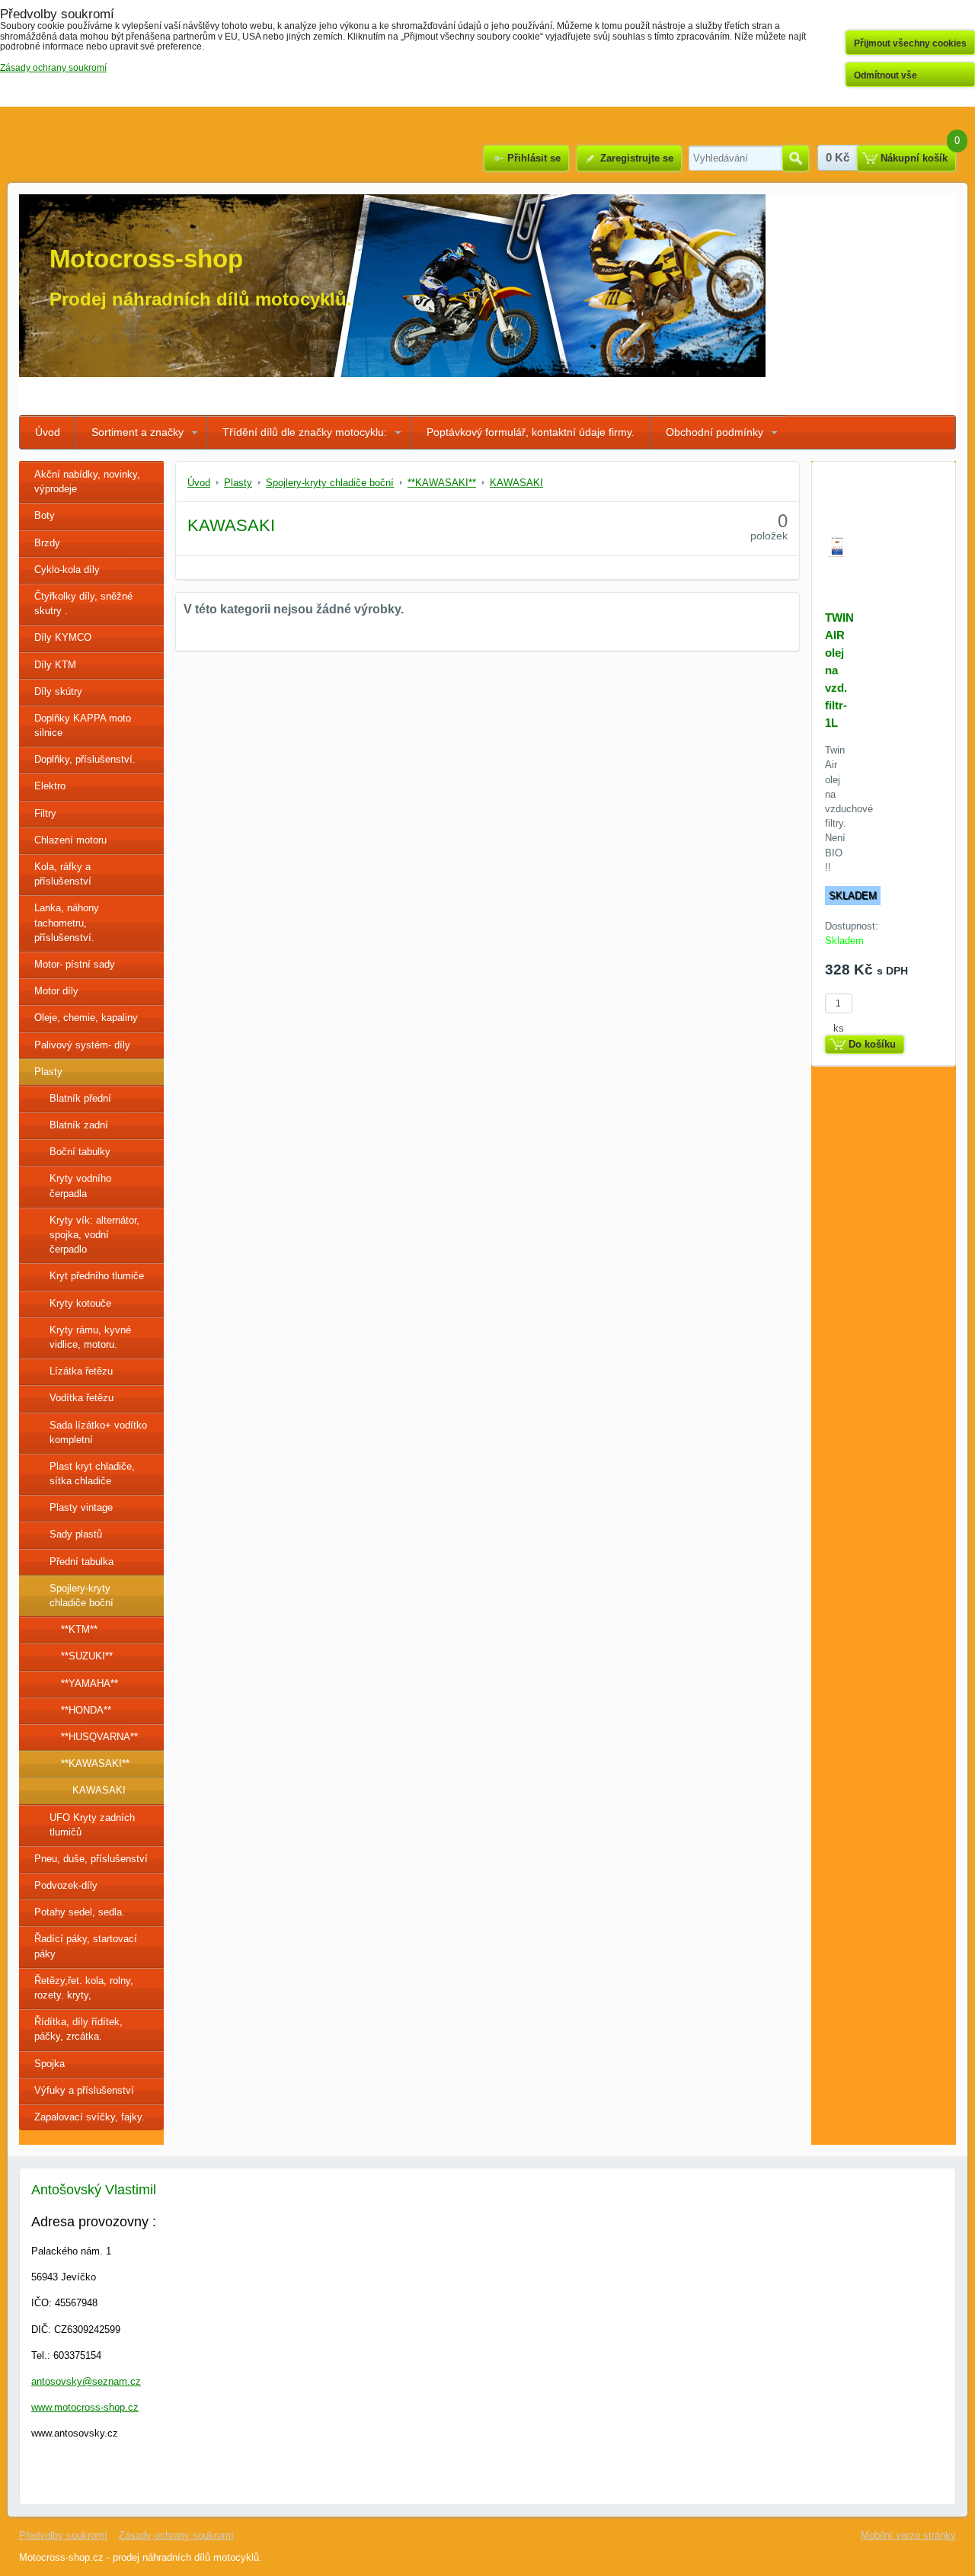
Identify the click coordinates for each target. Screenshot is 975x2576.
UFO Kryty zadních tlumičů (92, 1825)
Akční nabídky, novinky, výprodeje (87, 482)
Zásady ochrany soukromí (176, 2535)
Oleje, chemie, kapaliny (86, 1018)
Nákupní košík (914, 158)
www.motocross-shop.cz (85, 2407)
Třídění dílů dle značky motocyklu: (305, 432)
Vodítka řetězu (82, 1398)
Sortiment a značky (137, 432)
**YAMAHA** (90, 1683)
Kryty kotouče (80, 1303)
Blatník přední (80, 1098)
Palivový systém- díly (82, 1045)
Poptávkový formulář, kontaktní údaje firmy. (531, 432)
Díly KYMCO (63, 637)
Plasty (48, 1072)
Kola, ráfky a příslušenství (63, 874)
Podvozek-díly (66, 1885)
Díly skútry (58, 691)
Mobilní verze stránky (908, 2535)
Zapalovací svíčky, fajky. (90, 2117)
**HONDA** (86, 1710)
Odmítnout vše (885, 75)
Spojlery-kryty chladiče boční (82, 1595)
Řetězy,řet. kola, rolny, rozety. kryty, (84, 1988)
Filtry (45, 813)
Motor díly (56, 991)
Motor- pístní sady (75, 964)
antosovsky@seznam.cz (86, 2381)
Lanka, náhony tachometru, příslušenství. (67, 922)
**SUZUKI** (87, 1656)
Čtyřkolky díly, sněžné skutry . (83, 603)
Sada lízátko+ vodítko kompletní (98, 1432)
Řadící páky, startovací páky (86, 1946)
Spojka (50, 2064)
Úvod (48, 432)
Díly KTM (55, 665)
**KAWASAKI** (95, 1763)
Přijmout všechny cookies (910, 43)
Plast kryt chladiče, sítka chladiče (92, 1474)
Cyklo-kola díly (67, 570)
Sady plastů (76, 1534)
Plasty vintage (81, 1507)
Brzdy (47, 543)
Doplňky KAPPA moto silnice (83, 725)
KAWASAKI (99, 1790)
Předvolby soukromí (63, 2535)
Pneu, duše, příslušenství (91, 1859)
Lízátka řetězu (81, 1371)
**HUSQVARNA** (99, 1737)
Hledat (796, 158)
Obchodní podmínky (714, 432)
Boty (45, 515)
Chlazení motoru (70, 840)
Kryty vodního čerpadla (80, 1186)
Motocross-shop (146, 259)
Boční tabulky (80, 1152)
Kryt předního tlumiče (97, 1276)
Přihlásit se (534, 158)
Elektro (50, 786)
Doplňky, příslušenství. (85, 759)
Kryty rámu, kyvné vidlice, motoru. (90, 1337)
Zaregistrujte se (637, 158)
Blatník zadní (79, 1125)
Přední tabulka (82, 1562)
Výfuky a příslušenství (84, 2090)
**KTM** (79, 1629)
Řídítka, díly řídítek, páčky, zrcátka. (78, 2029)
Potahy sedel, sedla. (80, 1912)
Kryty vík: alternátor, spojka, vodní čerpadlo (94, 1235)
